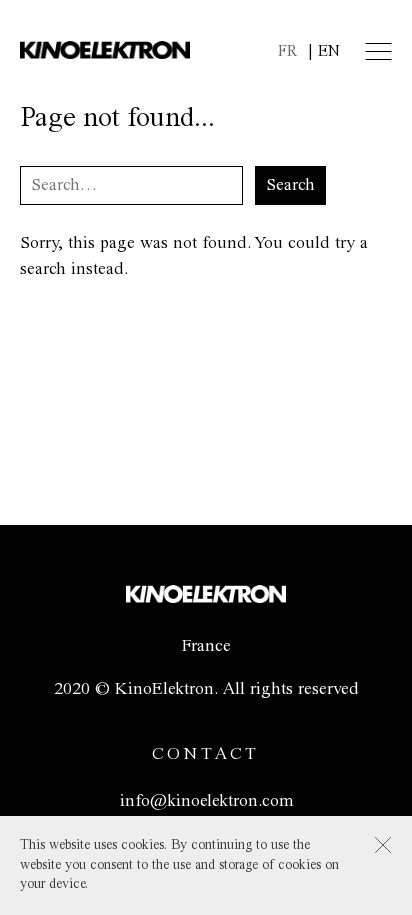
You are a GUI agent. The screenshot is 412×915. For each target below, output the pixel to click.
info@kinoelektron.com (206, 801)
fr (288, 51)
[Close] (383, 845)
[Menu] (378, 51)
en (329, 51)
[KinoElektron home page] (206, 598)
